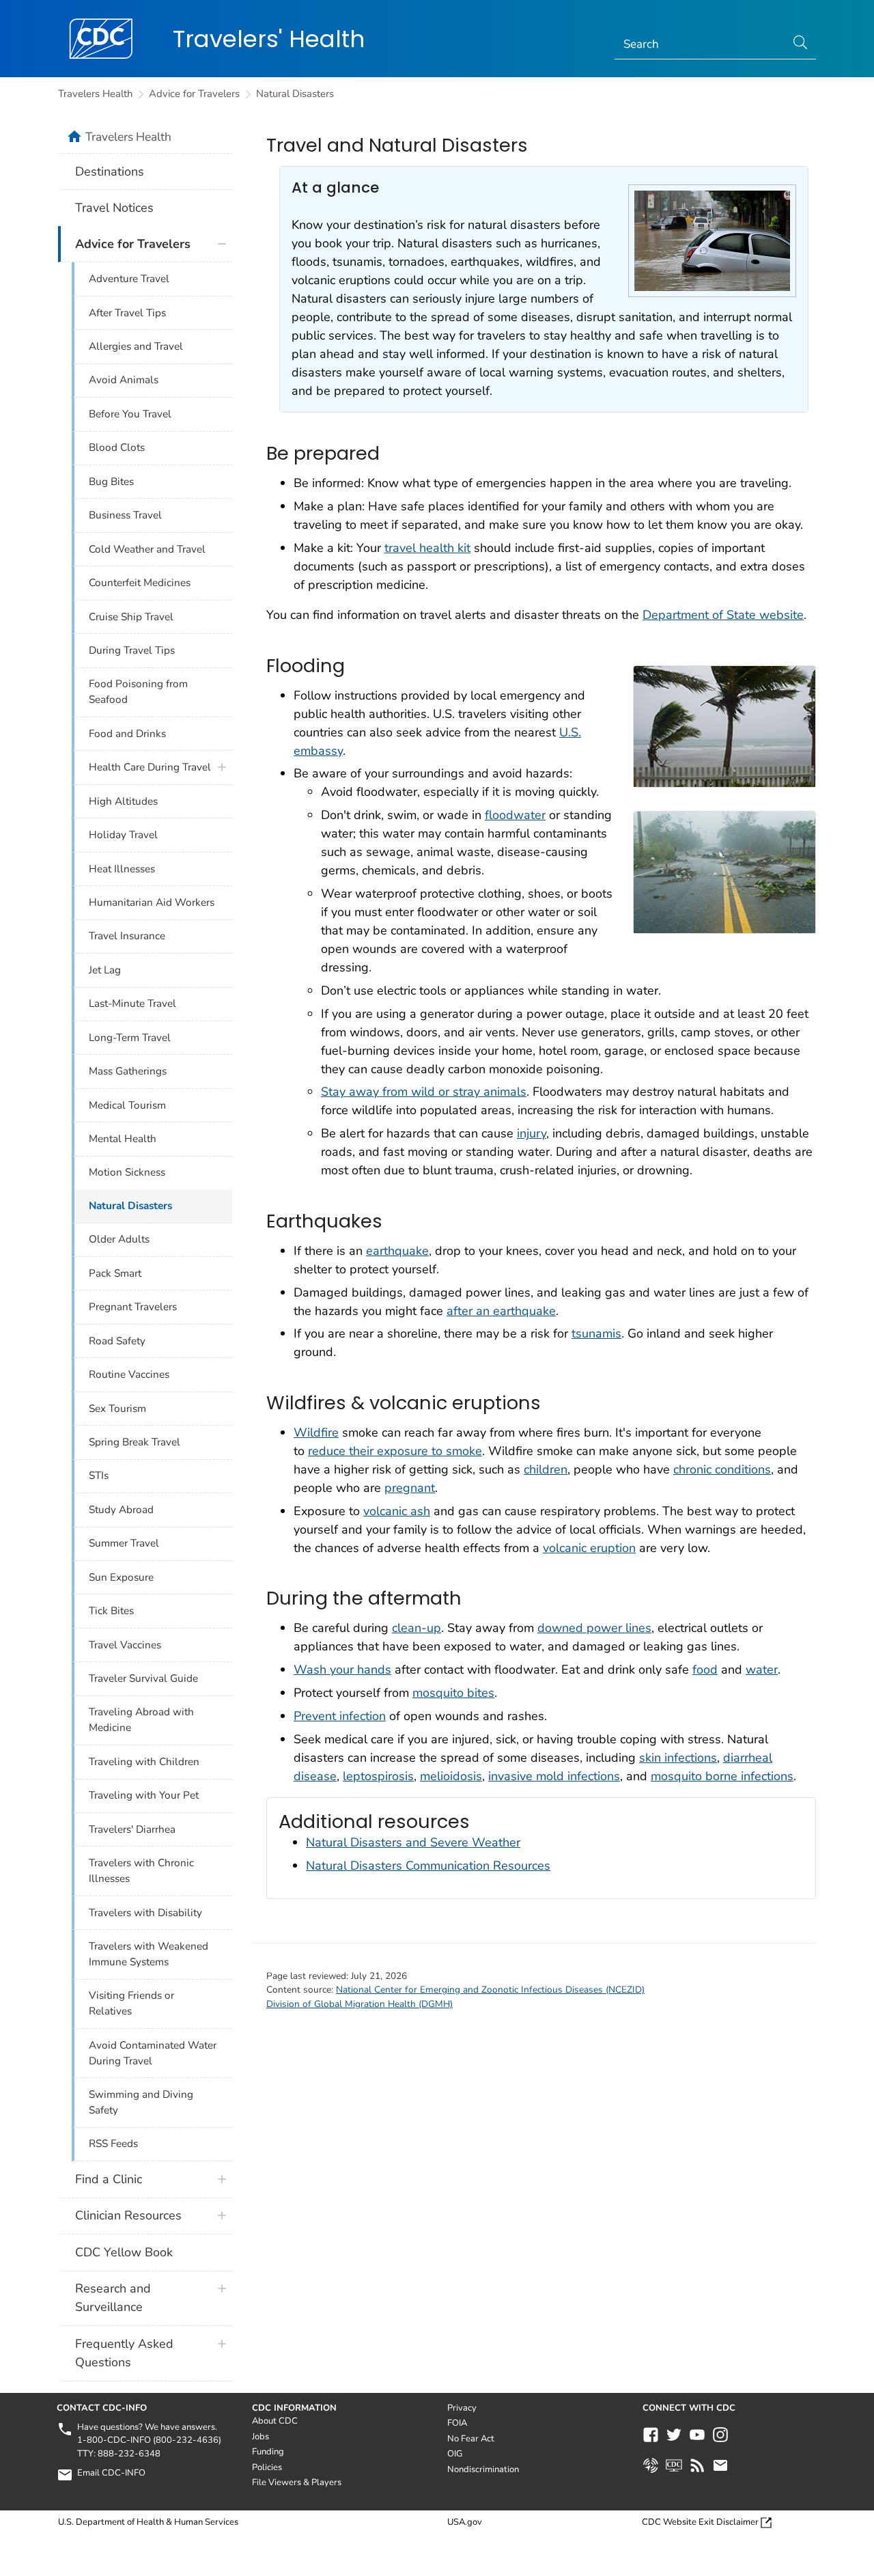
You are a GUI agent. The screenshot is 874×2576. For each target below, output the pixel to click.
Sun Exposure (121, 1577)
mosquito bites (453, 1693)
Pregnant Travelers (133, 1307)
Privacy (462, 2408)
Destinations (110, 171)
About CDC (275, 2421)
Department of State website (723, 615)
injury (532, 1133)
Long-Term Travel (130, 1038)
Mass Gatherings (128, 1071)
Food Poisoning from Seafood (138, 692)
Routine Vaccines (129, 1374)
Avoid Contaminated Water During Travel (153, 2053)
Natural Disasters (295, 94)
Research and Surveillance (113, 2298)
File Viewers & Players (297, 2482)
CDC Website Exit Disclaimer (700, 2522)
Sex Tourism (117, 1409)
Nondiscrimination (483, 2469)
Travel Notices (114, 208)
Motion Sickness (127, 1172)
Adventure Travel (129, 279)
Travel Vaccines (125, 1645)
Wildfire (316, 1432)
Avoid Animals (124, 380)
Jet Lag (105, 970)
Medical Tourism (127, 1105)
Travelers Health (95, 94)
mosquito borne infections (722, 1776)
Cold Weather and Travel (147, 549)
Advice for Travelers (194, 94)
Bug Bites (111, 482)
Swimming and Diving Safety (141, 2102)
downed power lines (594, 1628)
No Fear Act (471, 2439)
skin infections (678, 1758)
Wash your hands (342, 1670)
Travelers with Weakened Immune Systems (149, 1954)
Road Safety (117, 1341)
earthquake (397, 1251)
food (705, 1670)
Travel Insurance (127, 936)
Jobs (260, 2437)
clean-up (417, 1628)
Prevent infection (340, 1716)
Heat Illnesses (122, 869)
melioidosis (451, 1776)
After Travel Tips (127, 313)
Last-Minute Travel (132, 1003)
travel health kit (427, 548)
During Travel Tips (132, 650)
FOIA (457, 2423)
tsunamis (596, 1333)
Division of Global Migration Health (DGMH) (360, 2004)
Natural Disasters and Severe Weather (413, 1842)
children (546, 1469)
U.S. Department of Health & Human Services (148, 2522)
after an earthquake (501, 1311)
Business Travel (125, 515)
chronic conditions (722, 1469)
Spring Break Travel (135, 1442)
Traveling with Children (144, 1762)
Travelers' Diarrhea (132, 1829)
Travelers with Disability (145, 1913)
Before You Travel (130, 414)
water (762, 1670)
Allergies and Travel (136, 346)
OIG (455, 2454)
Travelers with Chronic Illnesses (141, 1871)
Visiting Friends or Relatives (131, 2003)
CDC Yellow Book (124, 2252)
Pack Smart (115, 1273)
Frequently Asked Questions (124, 2353)
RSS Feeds (113, 2144)
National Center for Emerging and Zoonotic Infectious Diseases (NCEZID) (490, 1990)
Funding (268, 2452)
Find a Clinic (109, 2179)
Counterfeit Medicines (140, 583)
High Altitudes (123, 801)
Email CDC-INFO (111, 2473)
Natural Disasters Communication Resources (428, 1866)
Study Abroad (121, 1510)
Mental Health (123, 1139)
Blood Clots (117, 447)
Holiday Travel (123, 835)
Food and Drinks (127, 734)
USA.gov (465, 2522)
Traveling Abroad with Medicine (141, 1720)
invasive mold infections (554, 1776)
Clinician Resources (128, 2215)
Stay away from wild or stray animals (424, 1092)
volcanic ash (397, 1511)
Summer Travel (124, 1543)
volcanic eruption (589, 1548)
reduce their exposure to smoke (395, 1451)
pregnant (410, 1488)
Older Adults (119, 1239)
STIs (99, 1476)
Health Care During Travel (150, 767)
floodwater (515, 815)
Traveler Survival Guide (143, 1678)
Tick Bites (111, 1611)
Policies (267, 2467)
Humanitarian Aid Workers (152, 902)
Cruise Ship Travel (131, 617)
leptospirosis (378, 1776)
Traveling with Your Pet (144, 1795)
